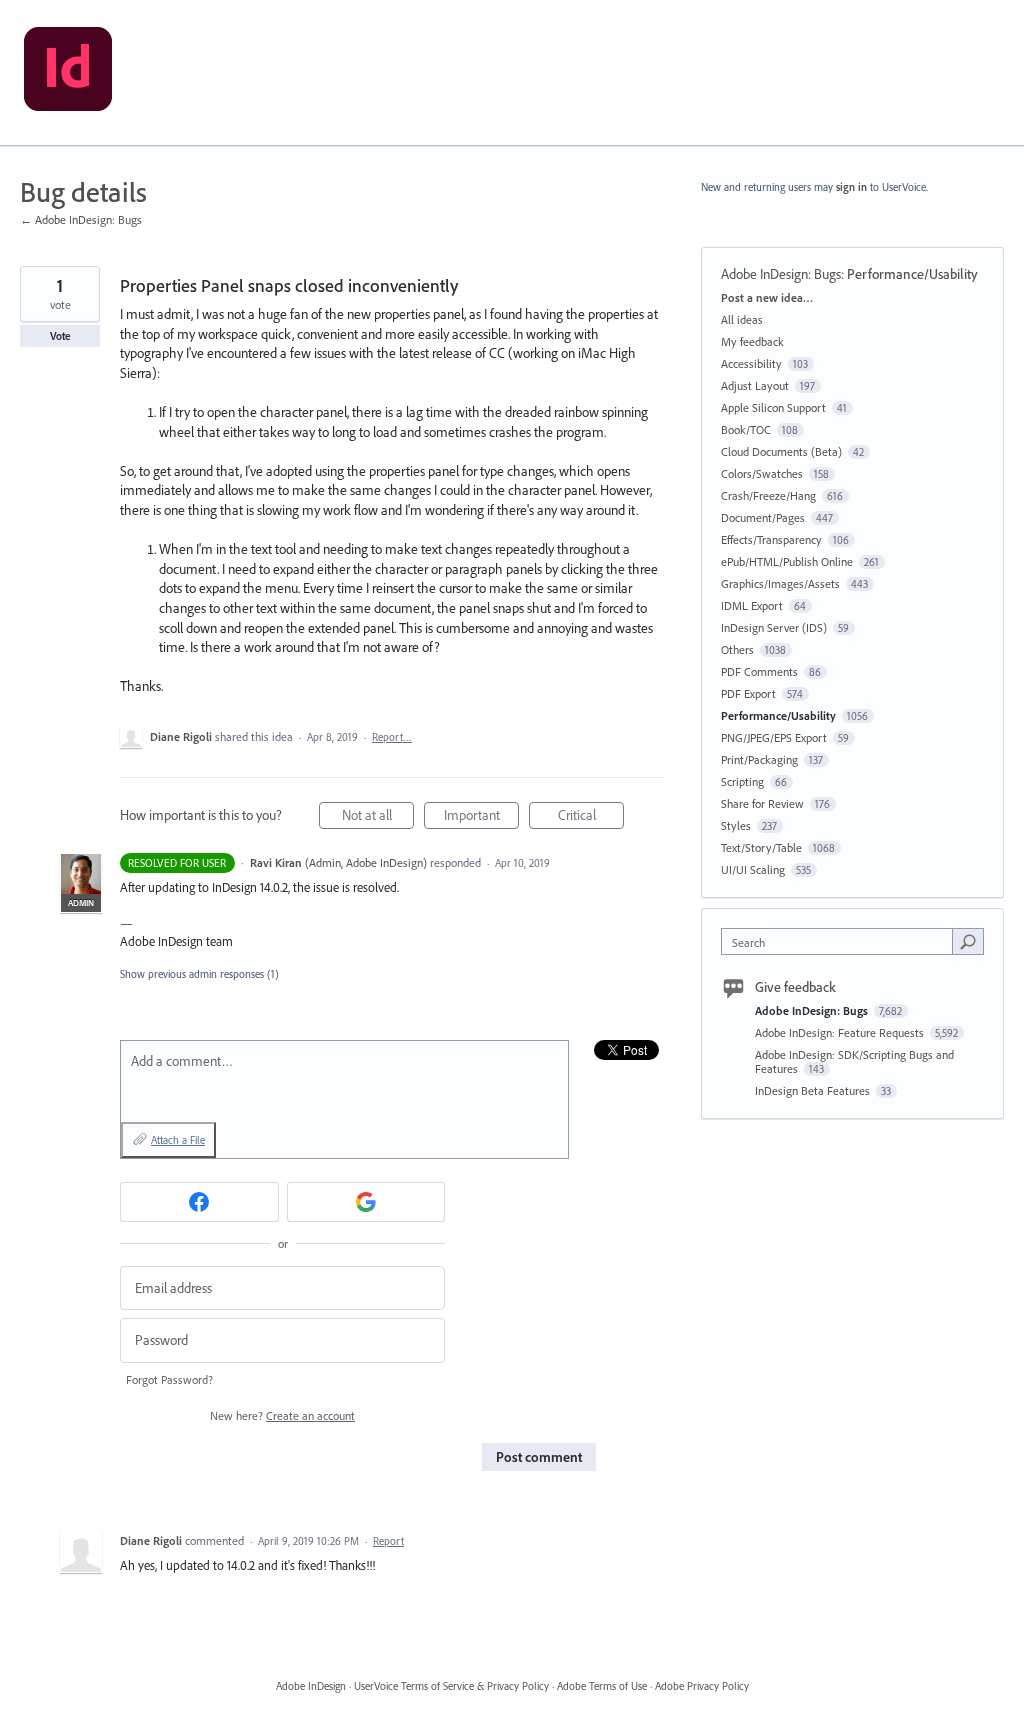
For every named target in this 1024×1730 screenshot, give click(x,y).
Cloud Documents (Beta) (781, 451)
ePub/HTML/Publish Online (787, 561)
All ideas (742, 319)
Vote (60, 336)
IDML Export (752, 605)
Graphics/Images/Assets (780, 583)
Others (737, 649)
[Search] (968, 941)
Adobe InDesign (311, 1686)
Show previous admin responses (199, 974)
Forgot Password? (169, 1379)
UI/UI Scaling (753, 869)
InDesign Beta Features (814, 1090)
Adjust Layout (755, 385)
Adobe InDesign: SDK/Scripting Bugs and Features (854, 1061)
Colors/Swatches (762, 473)
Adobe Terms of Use (602, 1686)
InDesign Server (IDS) (774, 627)
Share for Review (762, 803)
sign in (851, 187)
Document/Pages (763, 517)
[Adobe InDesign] (68, 73)
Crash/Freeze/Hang (768, 495)
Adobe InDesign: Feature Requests (841, 1032)
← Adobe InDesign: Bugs (81, 219)
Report (388, 1541)
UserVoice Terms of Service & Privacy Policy (451, 1686)
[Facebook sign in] (199, 1202)
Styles (736, 825)
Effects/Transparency (771, 539)
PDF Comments (759, 671)
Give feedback (795, 987)
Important (481, 817)
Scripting (742, 781)
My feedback (752, 341)
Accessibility (751, 363)
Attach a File (178, 1140)
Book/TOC (746, 429)
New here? (282, 1415)
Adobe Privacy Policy (702, 1686)
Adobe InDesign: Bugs (781, 274)
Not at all (378, 817)
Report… (392, 737)
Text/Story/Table (761, 847)
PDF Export (748, 693)
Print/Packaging (759, 759)
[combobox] (841, 941)
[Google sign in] (366, 1202)
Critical (591, 817)
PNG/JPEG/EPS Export (774, 737)
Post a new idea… (767, 297)
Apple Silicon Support (773, 407)
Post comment (539, 1457)
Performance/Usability (912, 274)
